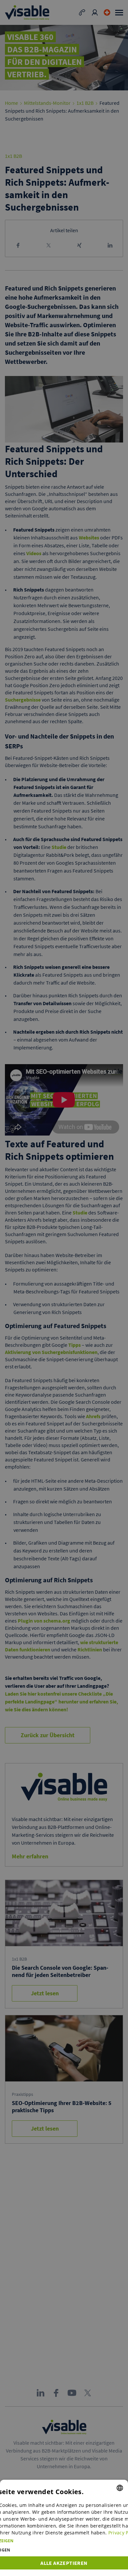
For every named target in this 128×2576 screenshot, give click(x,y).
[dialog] (64, 2528)
